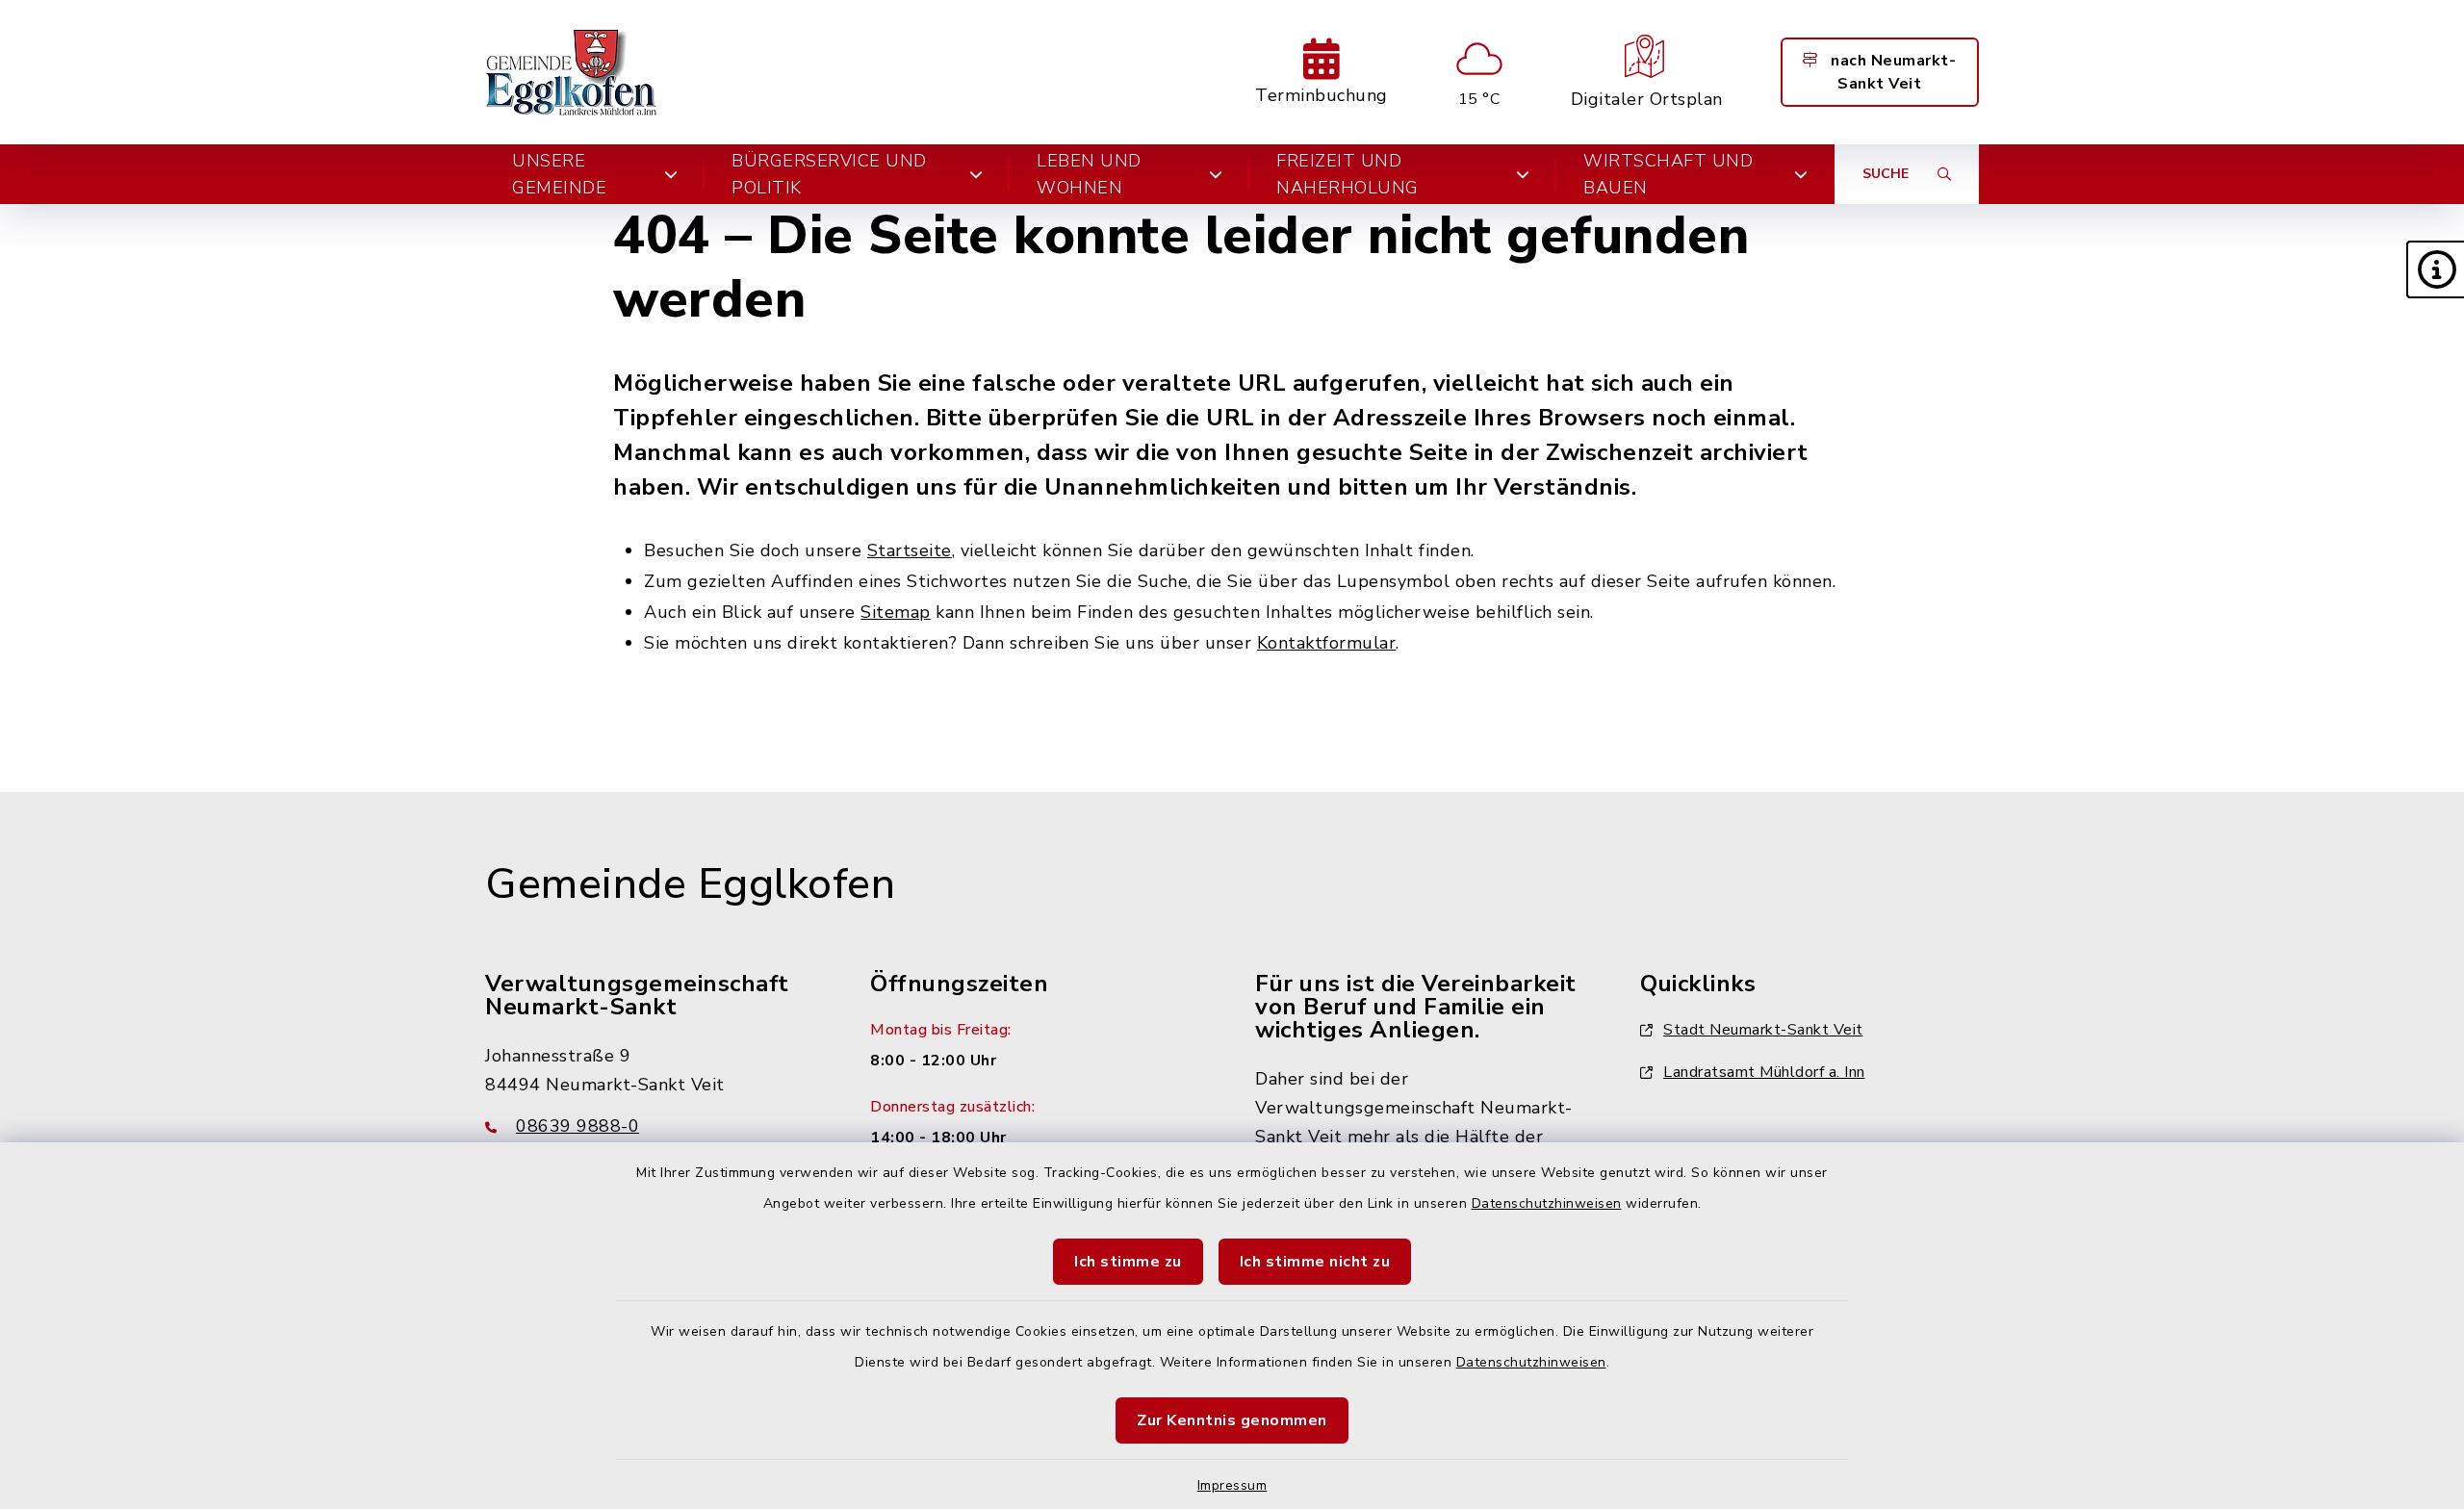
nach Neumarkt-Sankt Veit (1892, 72)
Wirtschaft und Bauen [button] (1668, 174)
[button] (2435, 269)
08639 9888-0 (577, 1126)
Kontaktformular (1327, 643)
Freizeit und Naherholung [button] (1347, 174)
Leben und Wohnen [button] (1089, 174)
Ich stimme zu (1128, 1262)
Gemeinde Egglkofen (690, 884)
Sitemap (896, 612)
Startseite (910, 550)
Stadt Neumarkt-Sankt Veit (1763, 1030)
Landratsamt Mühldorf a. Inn (1764, 1072)
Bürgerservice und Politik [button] (829, 174)
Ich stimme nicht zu (1315, 1262)
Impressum (1232, 1485)
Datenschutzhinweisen (1547, 1203)
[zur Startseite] (572, 72)
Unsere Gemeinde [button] (559, 174)
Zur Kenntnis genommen (1232, 1420)
